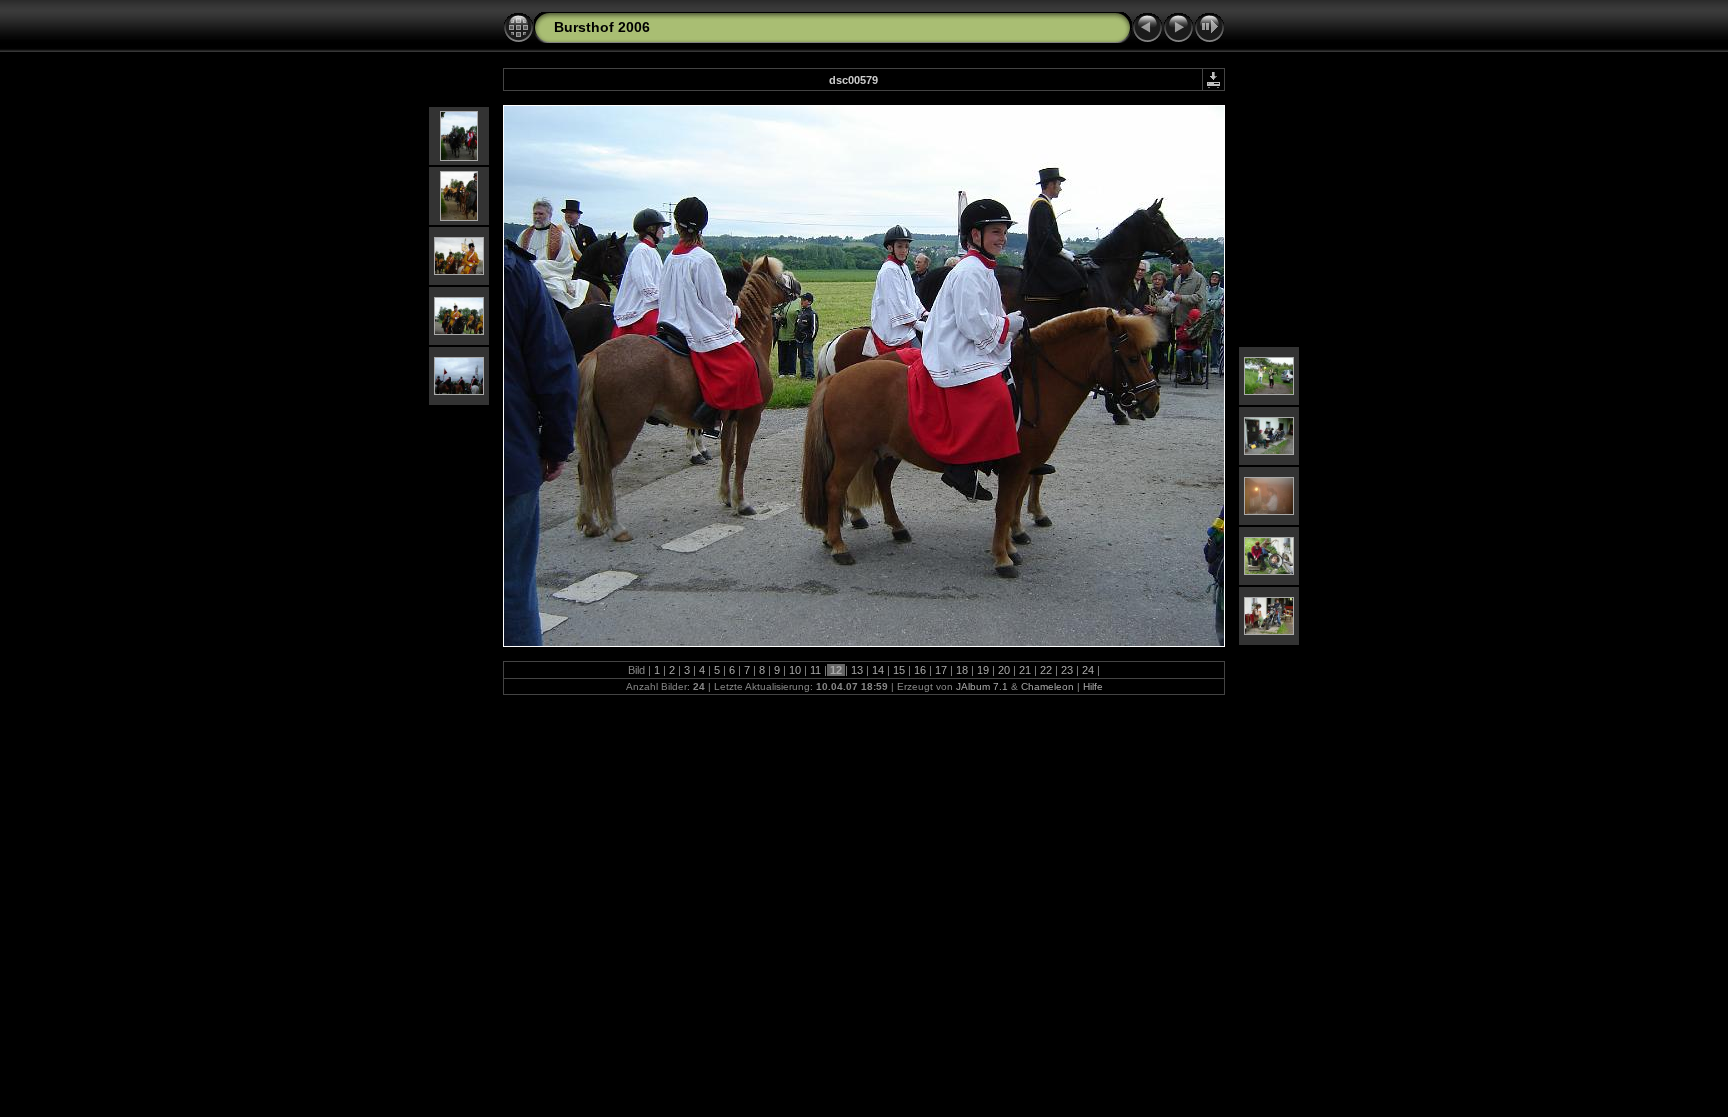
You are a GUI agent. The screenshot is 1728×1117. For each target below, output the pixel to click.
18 (962, 670)
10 (795, 670)
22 (1046, 670)
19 (983, 670)
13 (857, 670)
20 (1004, 670)
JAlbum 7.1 (982, 686)
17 (941, 670)
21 (1025, 670)
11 (815, 670)
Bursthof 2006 (602, 27)
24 (1088, 670)
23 (1067, 670)
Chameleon (1047, 686)
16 (920, 670)
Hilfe (1093, 686)
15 (899, 670)
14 (878, 670)
